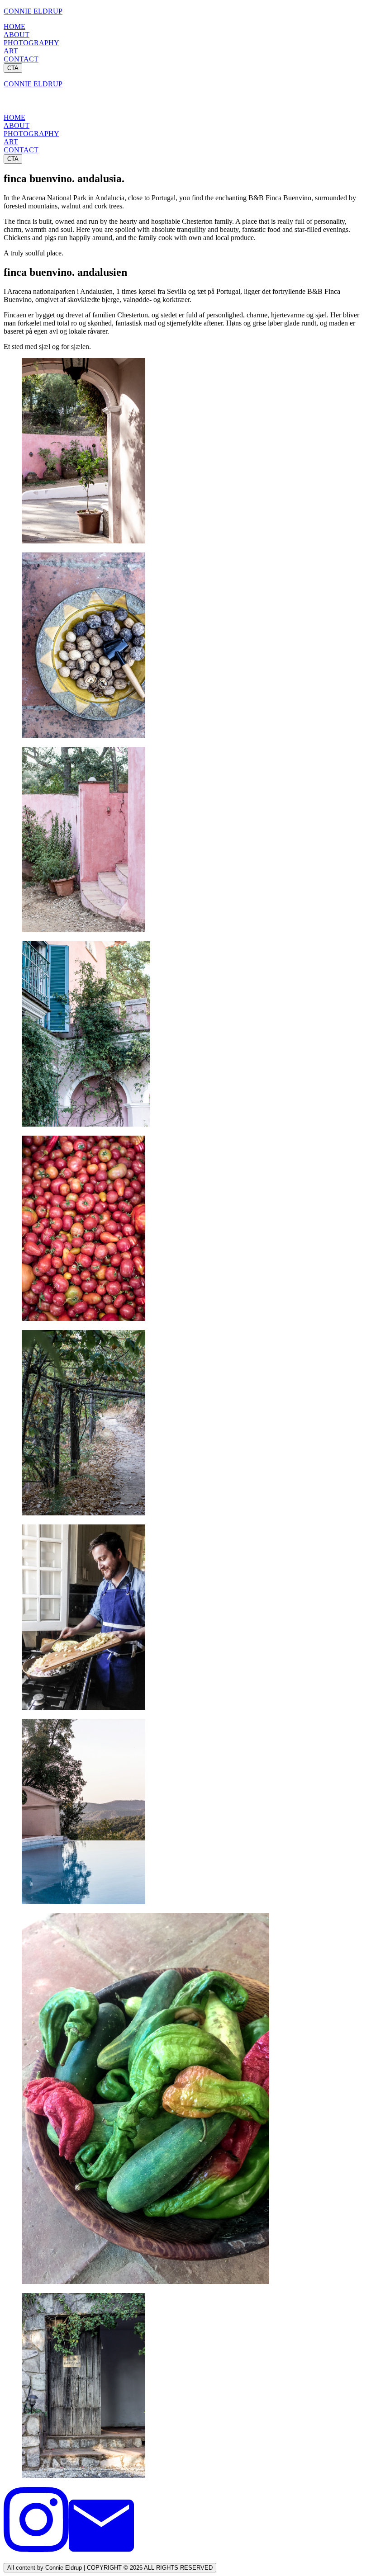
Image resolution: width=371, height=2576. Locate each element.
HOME (14, 26)
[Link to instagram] (36, 2550)
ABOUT (17, 35)
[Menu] (13, 104)
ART (11, 51)
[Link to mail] (101, 2550)
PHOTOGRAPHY (31, 43)
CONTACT (21, 59)
